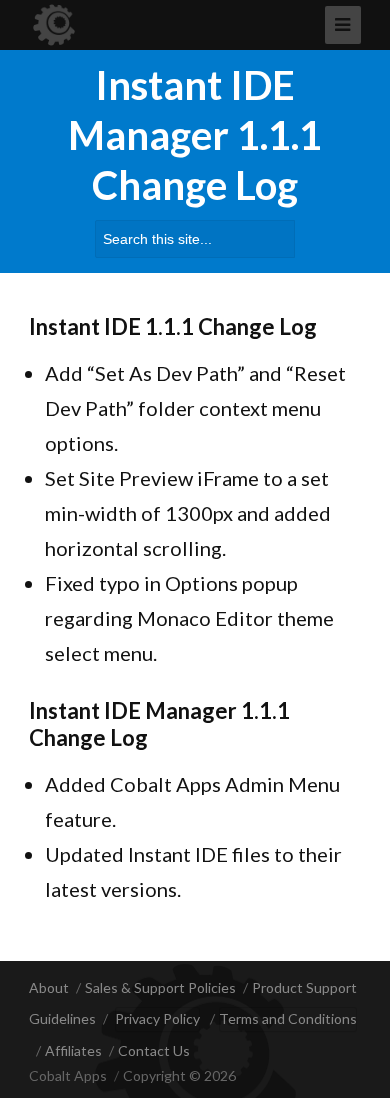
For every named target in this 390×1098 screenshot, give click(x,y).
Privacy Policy (157, 1018)
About (49, 987)
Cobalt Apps (68, 1075)
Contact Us (154, 1050)
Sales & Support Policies (160, 987)
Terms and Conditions (288, 1018)
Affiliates (73, 1050)
